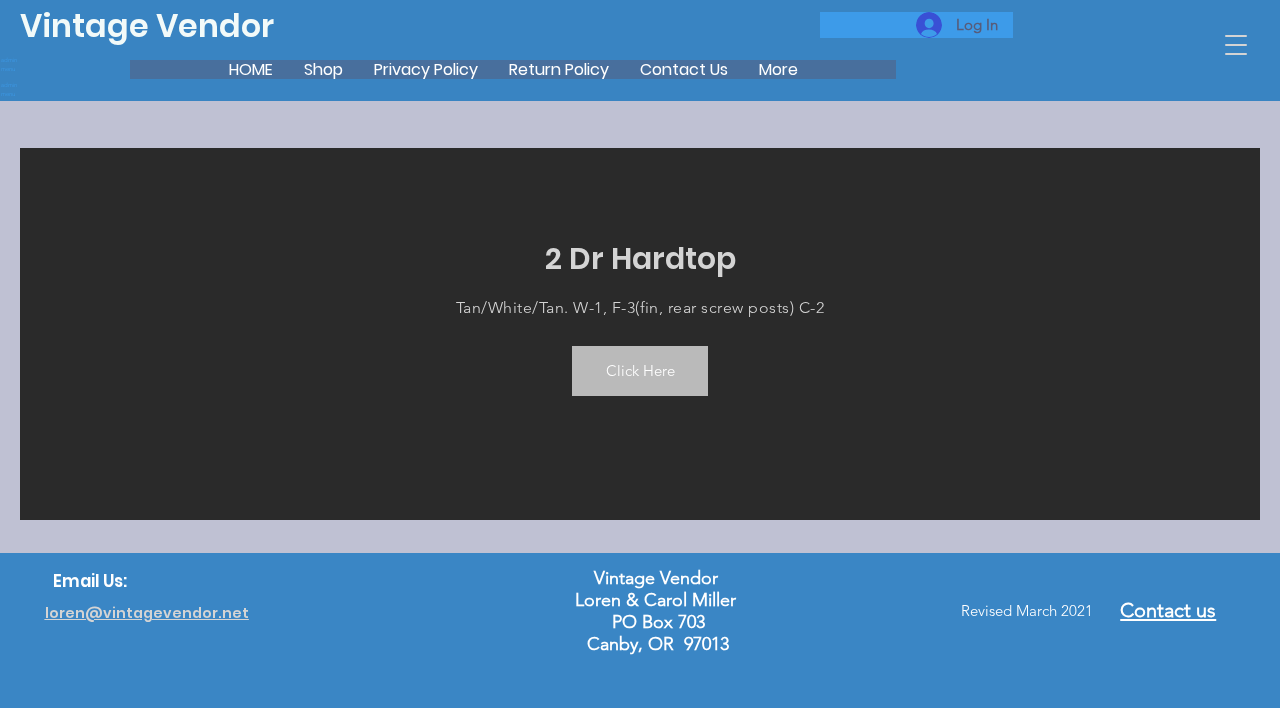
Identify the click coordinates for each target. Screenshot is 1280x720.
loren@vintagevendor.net (147, 613)
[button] (1236, 45)
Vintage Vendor (147, 26)
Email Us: (90, 581)
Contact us (1168, 610)
